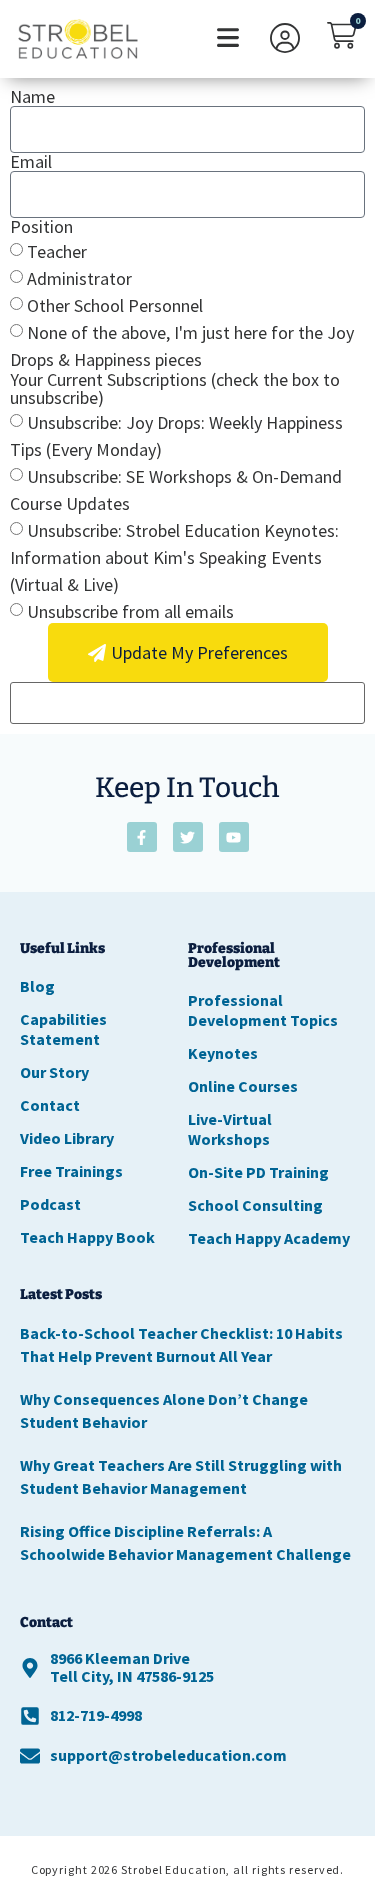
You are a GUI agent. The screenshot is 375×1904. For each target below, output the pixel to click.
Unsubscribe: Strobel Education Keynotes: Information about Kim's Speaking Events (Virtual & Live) (174, 557)
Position (41, 227)
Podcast (50, 1204)
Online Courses (243, 1086)
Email (31, 162)
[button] (227, 39)
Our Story (54, 1072)
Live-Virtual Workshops (230, 1129)
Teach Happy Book (87, 1237)
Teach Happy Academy (269, 1238)
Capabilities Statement (63, 1029)
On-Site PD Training (258, 1172)
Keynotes (223, 1053)
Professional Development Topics (263, 1010)
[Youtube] (234, 837)
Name (32, 97)
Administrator (79, 278)
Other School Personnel (115, 305)
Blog (37, 986)
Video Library (67, 1138)
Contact (50, 1105)
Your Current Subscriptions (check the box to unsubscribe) (175, 389)
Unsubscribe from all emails (130, 611)
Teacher (57, 251)
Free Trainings (71, 1171)
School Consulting (255, 1205)
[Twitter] (188, 837)
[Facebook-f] (142, 837)
